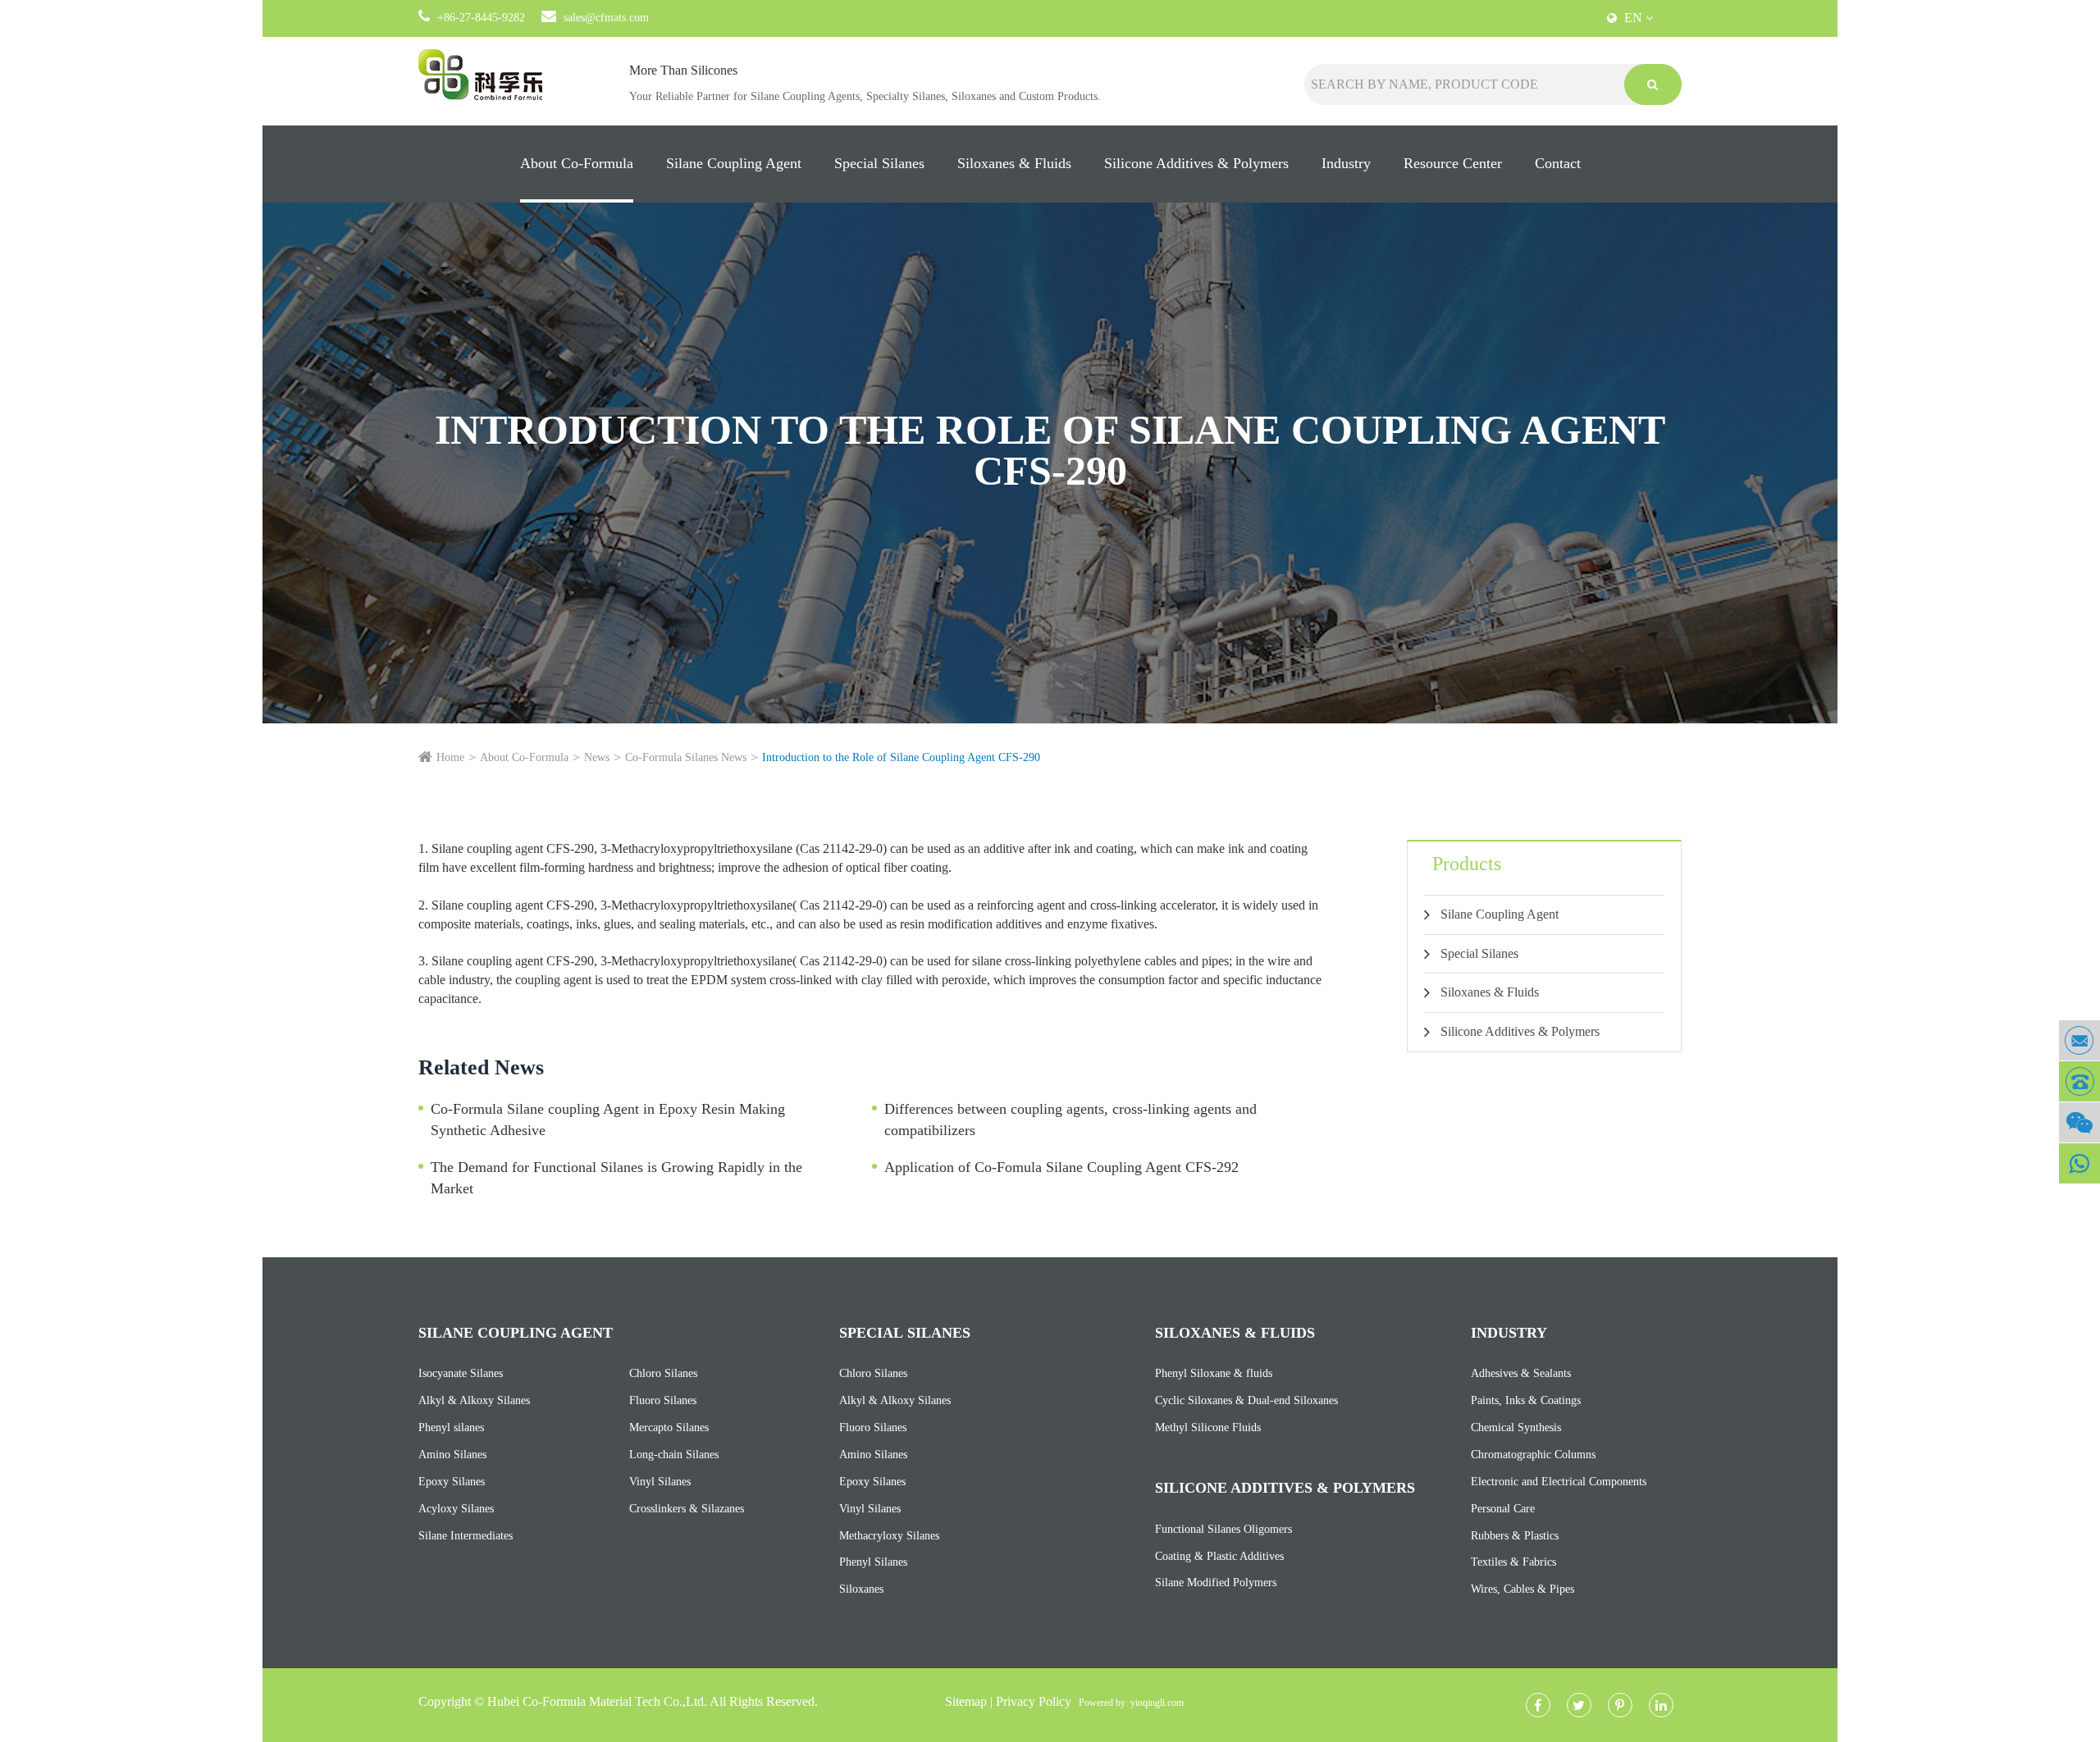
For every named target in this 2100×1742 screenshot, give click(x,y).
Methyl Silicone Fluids (1208, 1427)
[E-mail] (2079, 1040)
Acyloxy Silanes (456, 1509)
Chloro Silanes (663, 1373)
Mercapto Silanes (669, 1427)
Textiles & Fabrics (1513, 1562)
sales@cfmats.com (606, 18)
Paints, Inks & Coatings (1526, 1400)
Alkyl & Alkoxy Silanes (474, 1400)
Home (450, 757)
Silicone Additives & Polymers (1196, 163)
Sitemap (966, 1701)
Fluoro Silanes (663, 1400)
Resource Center (1453, 163)
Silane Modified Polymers (1216, 1582)
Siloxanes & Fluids (1014, 163)
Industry (1346, 163)
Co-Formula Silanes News (686, 757)
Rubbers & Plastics (1515, 1536)
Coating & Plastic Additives (1219, 1556)
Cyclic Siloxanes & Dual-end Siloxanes (1246, 1400)
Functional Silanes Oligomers (1223, 1529)
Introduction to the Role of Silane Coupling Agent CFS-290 (901, 757)
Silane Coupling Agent (734, 163)
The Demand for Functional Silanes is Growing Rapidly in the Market (616, 1178)
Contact (1558, 163)
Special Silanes (879, 163)
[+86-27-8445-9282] (2079, 1081)
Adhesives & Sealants (1521, 1373)
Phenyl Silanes (873, 1562)
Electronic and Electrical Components (1559, 1482)
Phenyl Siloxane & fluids (1214, 1373)
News (597, 757)
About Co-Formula (577, 163)
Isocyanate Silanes (461, 1373)
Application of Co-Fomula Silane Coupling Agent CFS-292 (1061, 1167)
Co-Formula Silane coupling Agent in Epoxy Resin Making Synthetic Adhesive (608, 1120)
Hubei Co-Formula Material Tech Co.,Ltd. (597, 1701)
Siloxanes (861, 1589)
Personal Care (1503, 1509)
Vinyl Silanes (660, 1482)
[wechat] (2079, 1122)
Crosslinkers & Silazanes (687, 1509)
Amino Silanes (452, 1455)
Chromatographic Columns (1533, 1455)
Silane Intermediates (466, 1536)
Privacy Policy (1034, 1701)
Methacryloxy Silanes (889, 1536)
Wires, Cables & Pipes (1522, 1589)
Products (1467, 864)
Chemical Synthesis (1516, 1427)
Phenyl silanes (451, 1427)
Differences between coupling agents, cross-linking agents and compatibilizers (1071, 1120)
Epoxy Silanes (452, 1482)
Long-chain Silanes (674, 1455)
